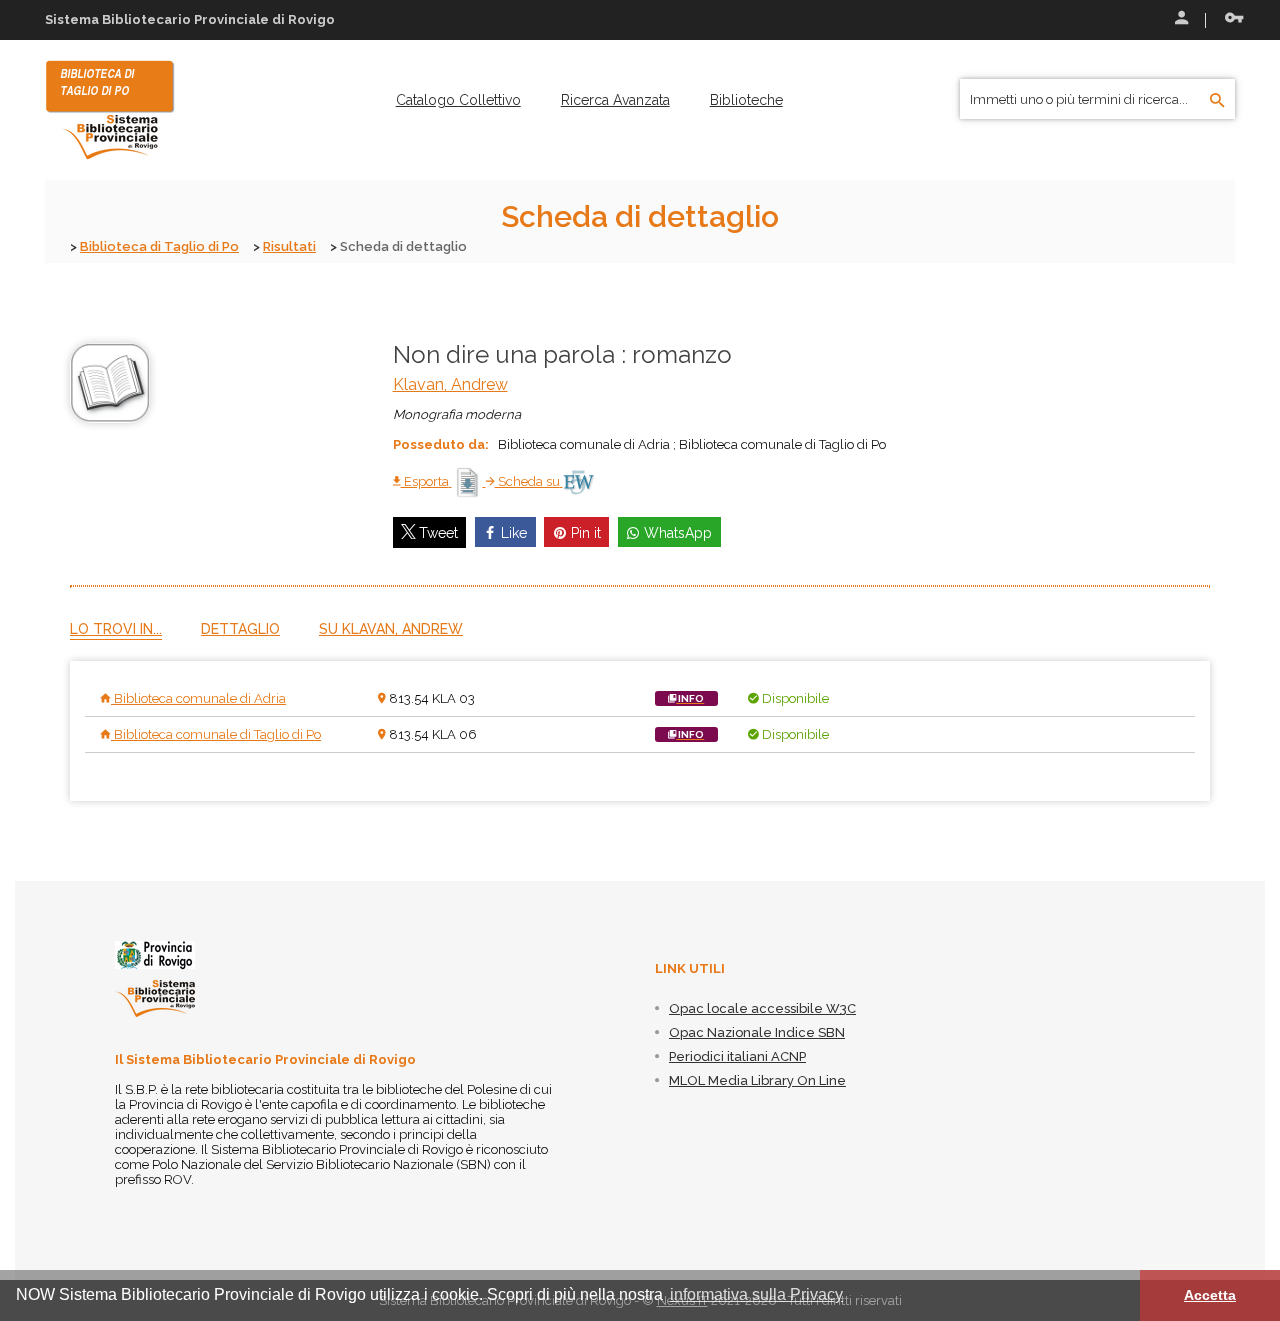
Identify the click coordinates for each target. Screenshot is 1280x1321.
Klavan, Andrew (450, 384)
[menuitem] (458, 100)
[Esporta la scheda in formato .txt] (469, 481)
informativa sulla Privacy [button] (756, 1294)
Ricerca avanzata (615, 100)
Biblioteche (746, 100)
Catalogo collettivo (458, 100)
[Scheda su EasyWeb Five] (578, 481)
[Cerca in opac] (1217, 101)
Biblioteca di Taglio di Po (159, 246)
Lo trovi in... (116, 629)
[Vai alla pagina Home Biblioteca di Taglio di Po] (110, 109)
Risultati (289, 246)
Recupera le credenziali (1230, 20)
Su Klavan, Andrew (391, 629)
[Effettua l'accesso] (1180, 20)
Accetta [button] (1210, 1295)
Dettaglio (240, 629)
